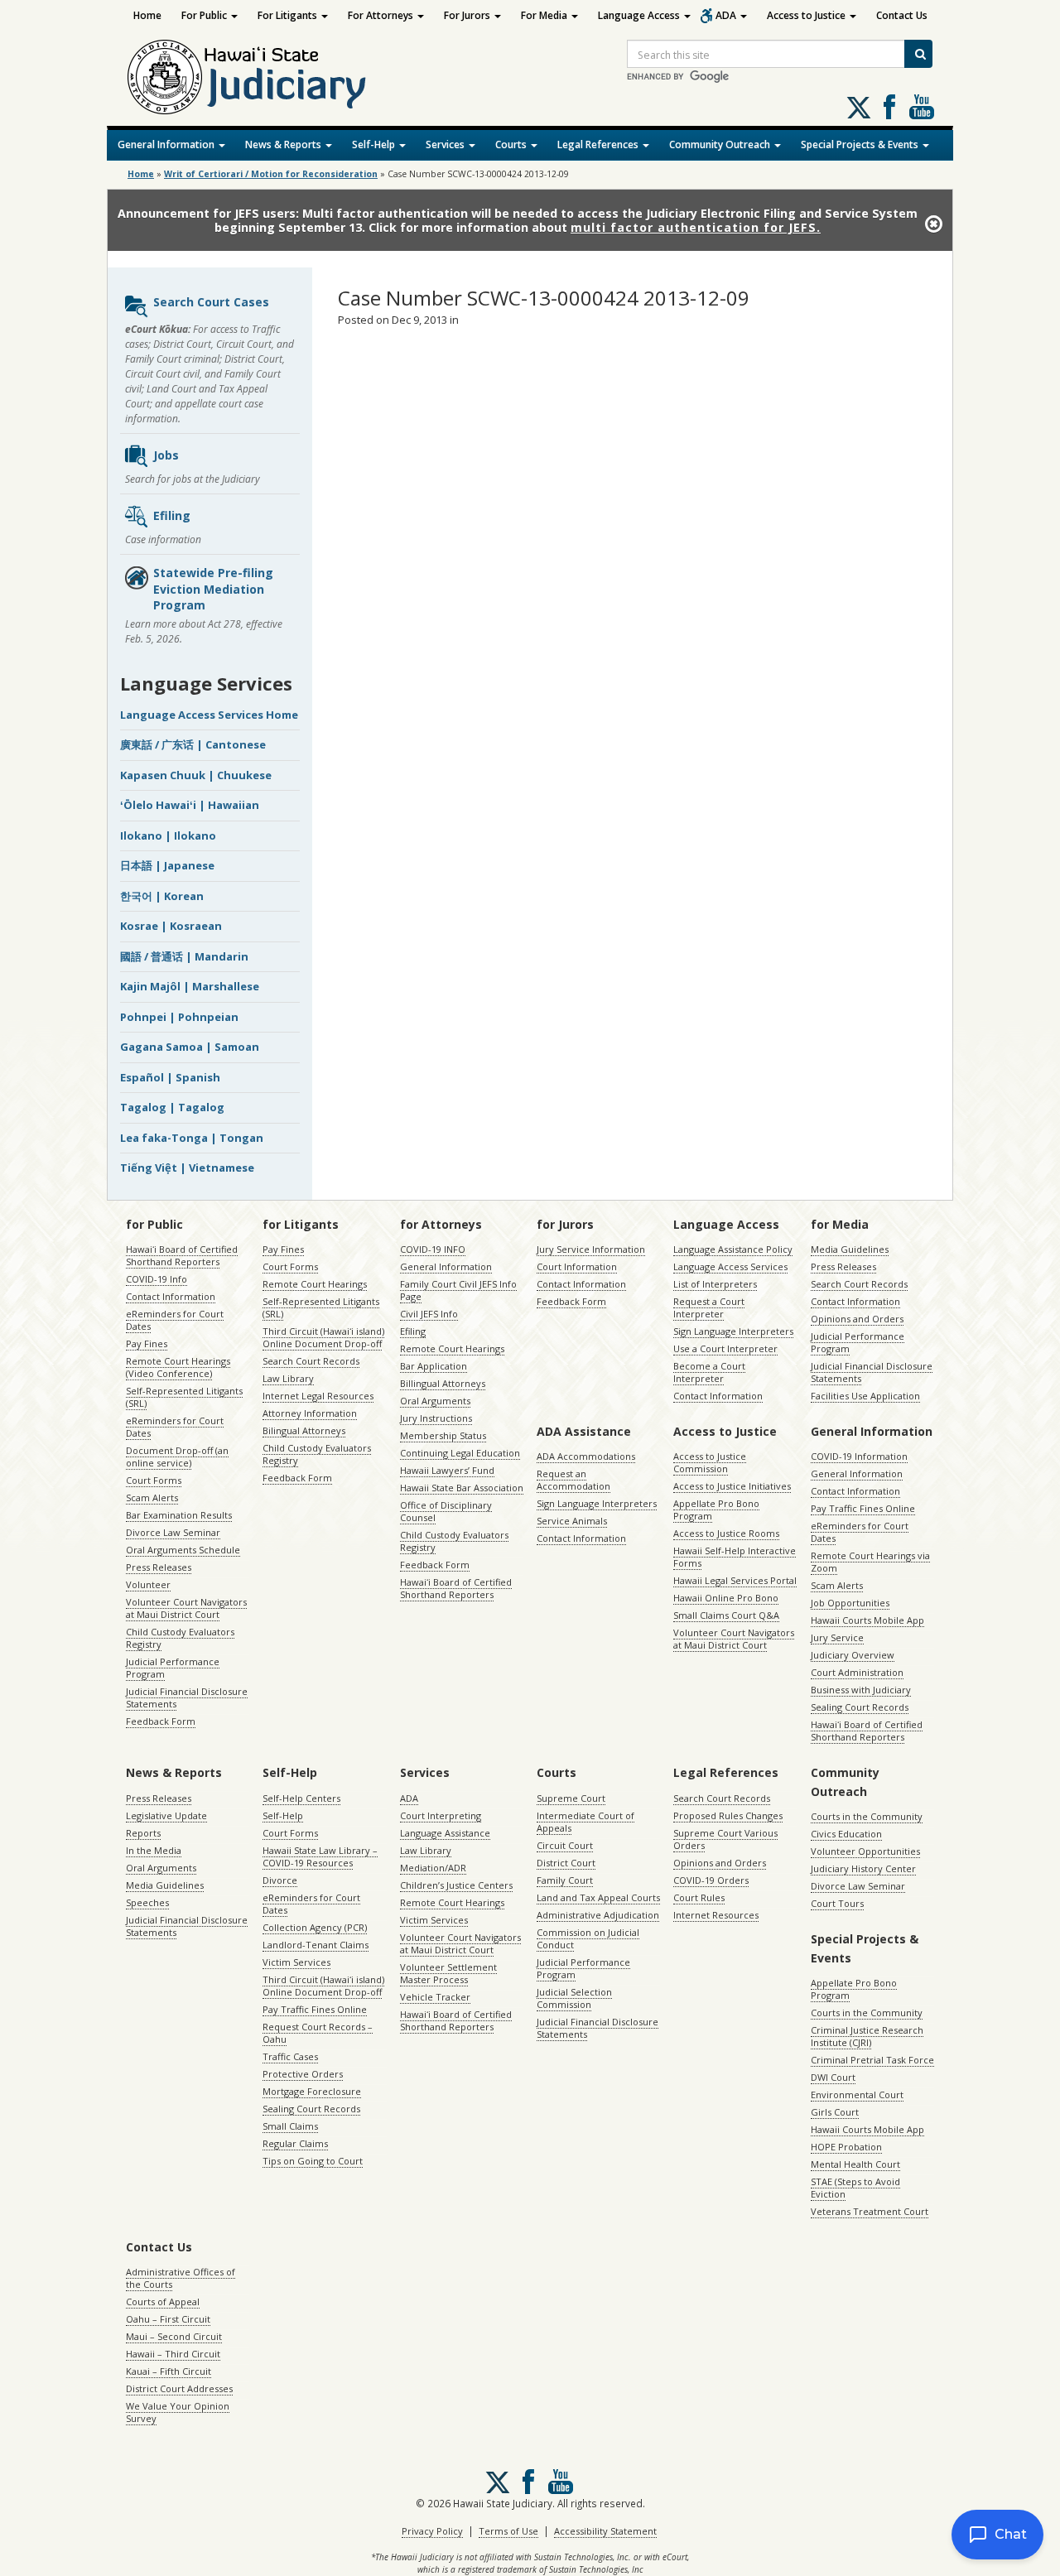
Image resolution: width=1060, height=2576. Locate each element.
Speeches (147, 1902)
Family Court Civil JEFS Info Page (458, 1290)
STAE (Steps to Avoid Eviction (855, 2188)
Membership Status (443, 1435)
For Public (205, 15)
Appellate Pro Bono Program (716, 1509)
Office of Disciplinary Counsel (446, 1511)
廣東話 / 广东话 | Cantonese (193, 744)
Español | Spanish (170, 1077)
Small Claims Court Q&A (726, 1615)
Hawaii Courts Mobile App (867, 1620)
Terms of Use (508, 2531)
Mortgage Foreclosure (312, 2091)
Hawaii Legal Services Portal (735, 1580)
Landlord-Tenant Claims (316, 1945)
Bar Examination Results (179, 1515)
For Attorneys (382, 15)
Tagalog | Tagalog (172, 1107)
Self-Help (375, 144)
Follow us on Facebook (889, 107)
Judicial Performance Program (173, 1668)
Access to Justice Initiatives (732, 1486)
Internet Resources (716, 1915)
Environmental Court (857, 2095)
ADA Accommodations (586, 1456)
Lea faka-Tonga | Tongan (192, 1138)
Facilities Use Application (865, 1396)
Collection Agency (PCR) (315, 1927)
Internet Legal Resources (318, 1396)
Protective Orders (303, 2074)
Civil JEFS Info (429, 1314)
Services (446, 144)
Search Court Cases (211, 302)
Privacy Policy (432, 2531)
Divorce (280, 1880)
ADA (727, 15)
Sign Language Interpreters (733, 1331)
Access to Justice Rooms (726, 1533)
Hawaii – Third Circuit (173, 2354)
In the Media (154, 1850)
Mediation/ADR (433, 1868)
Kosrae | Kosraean (171, 926)
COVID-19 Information (859, 1456)
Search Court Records (311, 1361)
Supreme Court (571, 1798)
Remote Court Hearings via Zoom (870, 1562)
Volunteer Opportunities (865, 1851)
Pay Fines (147, 1343)
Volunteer (148, 1584)
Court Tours (837, 1903)
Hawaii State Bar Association (462, 1488)
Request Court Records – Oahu (318, 2033)
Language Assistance (445, 1833)
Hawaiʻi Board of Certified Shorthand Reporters (182, 1255)
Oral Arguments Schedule (183, 1550)
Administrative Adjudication (598, 1915)
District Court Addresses (179, 2388)
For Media (545, 15)
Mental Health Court (855, 2164)
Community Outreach (721, 144)
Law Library (288, 1378)
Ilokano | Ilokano (168, 835)
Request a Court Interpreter (709, 1307)
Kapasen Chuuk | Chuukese (196, 775)
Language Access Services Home (209, 715)
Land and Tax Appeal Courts (598, 1897)
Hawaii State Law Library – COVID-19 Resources (320, 1856)
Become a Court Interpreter (709, 1372)
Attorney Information (310, 1413)
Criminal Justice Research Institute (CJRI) (867, 2036)
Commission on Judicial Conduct (588, 1938)
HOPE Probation (846, 2147)
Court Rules (699, 1897)
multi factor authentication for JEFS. (696, 227)
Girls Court (835, 2112)
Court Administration (857, 1672)
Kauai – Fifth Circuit (169, 2371)
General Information (167, 144)
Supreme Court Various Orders (725, 1839)
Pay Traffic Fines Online (863, 1508)
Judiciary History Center (863, 1868)
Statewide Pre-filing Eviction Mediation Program (213, 589)
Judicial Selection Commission (574, 1998)
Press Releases (159, 1567)
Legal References (599, 144)
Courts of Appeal (163, 2302)
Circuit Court (565, 1845)
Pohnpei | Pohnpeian (179, 1017)
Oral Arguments (435, 1401)
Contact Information (171, 1296)
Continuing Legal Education (460, 1453)
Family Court (565, 1880)
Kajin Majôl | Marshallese (190, 986)
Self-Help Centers (301, 1798)
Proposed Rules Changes (728, 1815)
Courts (512, 144)
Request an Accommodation (573, 1480)
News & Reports (284, 144)
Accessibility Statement (605, 2531)
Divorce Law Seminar (173, 1532)
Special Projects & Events (861, 144)
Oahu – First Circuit (168, 2319)
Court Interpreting (441, 1815)
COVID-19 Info (157, 1279)
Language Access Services (730, 1266)
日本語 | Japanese (167, 865)
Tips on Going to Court (313, 2161)
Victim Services (296, 1962)
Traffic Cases (290, 2056)
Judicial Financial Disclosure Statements (187, 1697)
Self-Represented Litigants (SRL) (184, 1397)
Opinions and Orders (857, 1319)
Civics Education (846, 1834)
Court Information (577, 1266)
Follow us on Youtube (922, 107)
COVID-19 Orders (711, 1880)
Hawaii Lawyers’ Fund (447, 1470)
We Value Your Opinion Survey (178, 2412)
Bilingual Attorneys (304, 1430)
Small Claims (290, 2126)
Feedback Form (161, 1721)
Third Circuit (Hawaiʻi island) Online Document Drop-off (323, 1337)
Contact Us (902, 15)
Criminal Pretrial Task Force (872, 2060)
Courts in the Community (867, 1816)
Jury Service (837, 1637)
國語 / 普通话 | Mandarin (184, 956)
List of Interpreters (715, 1284)
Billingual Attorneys (443, 1383)
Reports (143, 1833)
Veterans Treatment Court (870, 2211)
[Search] (918, 54)
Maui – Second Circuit (174, 2336)
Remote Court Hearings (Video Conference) (178, 1367)
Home (147, 15)
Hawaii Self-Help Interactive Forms (735, 1557)
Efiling (172, 515)
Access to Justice (807, 15)
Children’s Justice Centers (456, 1885)
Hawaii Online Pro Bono (726, 1598)
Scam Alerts (152, 1497)
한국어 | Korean (162, 896)
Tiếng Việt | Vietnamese (187, 1168)
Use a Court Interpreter (725, 1348)
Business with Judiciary (861, 1690)
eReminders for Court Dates (175, 1320)
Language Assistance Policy (733, 1249)
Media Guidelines (850, 1249)
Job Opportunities (850, 1603)
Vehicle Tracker (435, 1997)
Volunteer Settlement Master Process (448, 1973)
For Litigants (289, 15)
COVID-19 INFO (433, 1249)
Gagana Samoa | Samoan (190, 1047)
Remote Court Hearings (315, 1284)
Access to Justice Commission (710, 1462)
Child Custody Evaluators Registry (180, 1638)
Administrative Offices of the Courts (181, 2278)
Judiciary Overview (853, 1655)
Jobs (166, 455)
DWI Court (833, 2077)
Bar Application (434, 1366)
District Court (566, 1863)
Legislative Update (166, 1815)
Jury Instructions (436, 1418)
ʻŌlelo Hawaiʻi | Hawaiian (190, 805)
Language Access (640, 15)
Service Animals (572, 1521)
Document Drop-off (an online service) (177, 1457)
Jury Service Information (591, 1249)
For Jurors (468, 15)
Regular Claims (295, 2143)
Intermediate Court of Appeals (585, 1822)
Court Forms (154, 1480)
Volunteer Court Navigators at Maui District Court (186, 1608)
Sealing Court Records (860, 1707)
